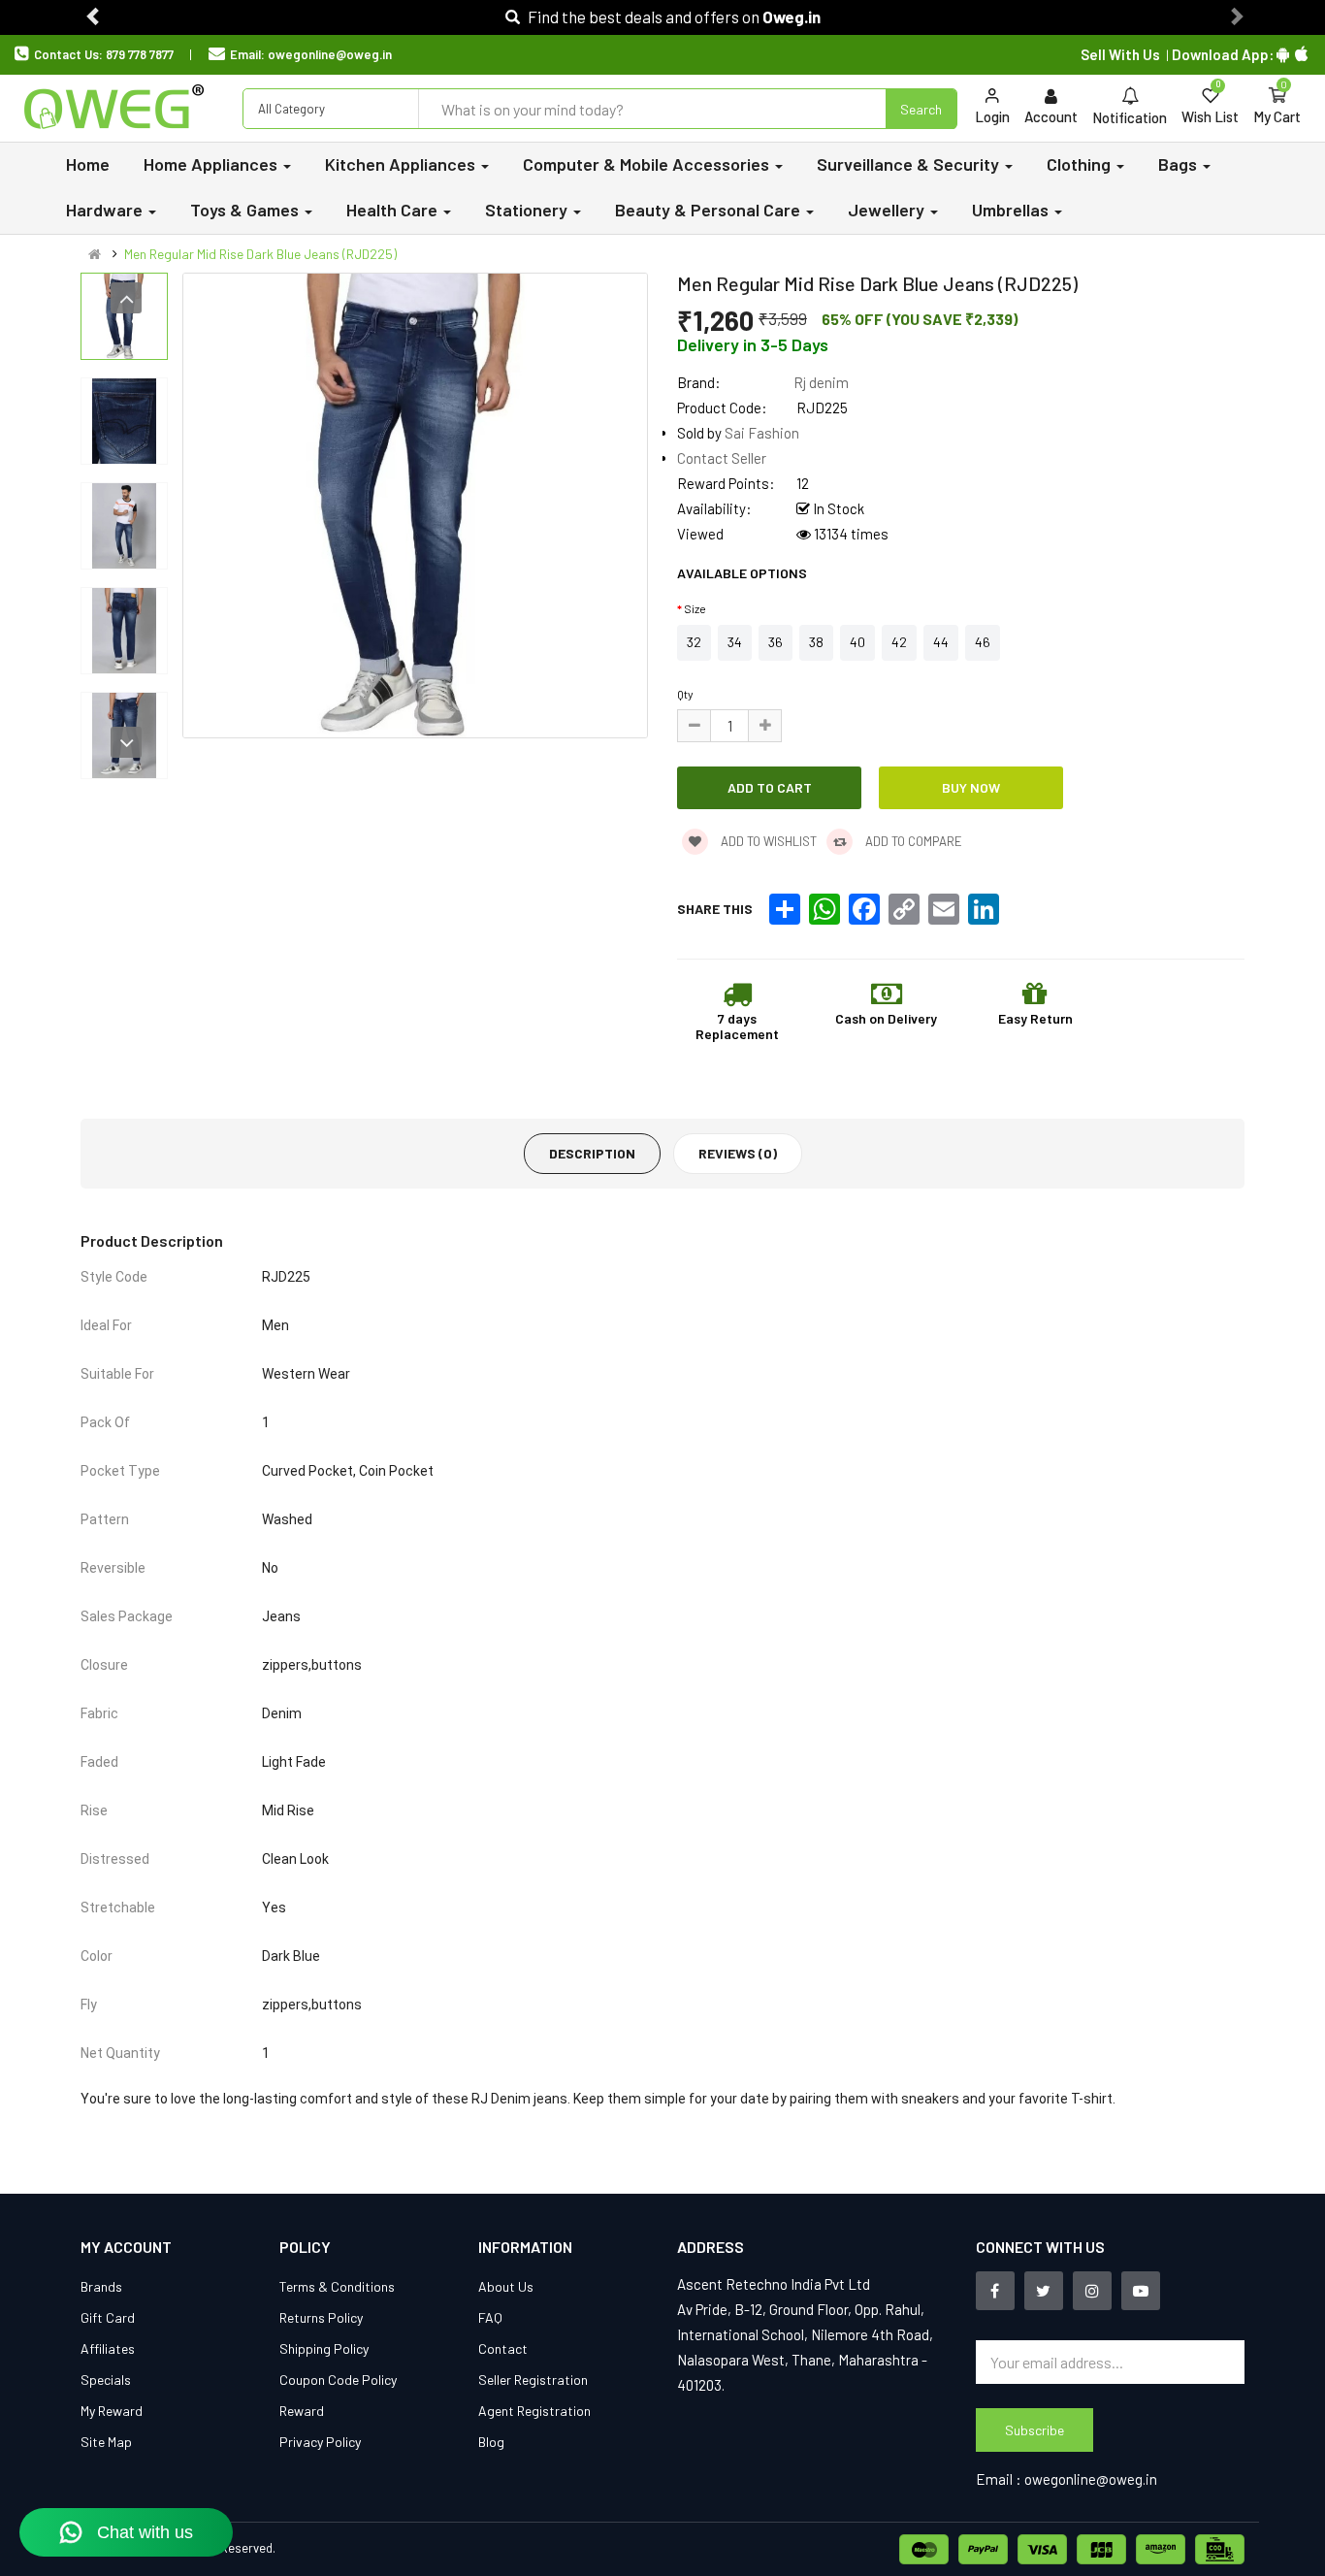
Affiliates (108, 2348)
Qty (685, 694)
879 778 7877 (140, 54)
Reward (302, 2411)
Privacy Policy (320, 2442)
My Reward (112, 2411)
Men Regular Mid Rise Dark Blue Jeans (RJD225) (260, 254)
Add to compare (912, 841)
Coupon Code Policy (338, 2380)
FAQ (490, 2317)
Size (695, 608)
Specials (106, 2380)
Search (921, 109)
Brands (101, 2286)
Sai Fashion (762, 433)
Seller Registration (533, 2380)
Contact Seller (722, 458)
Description (592, 1153)
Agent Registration (534, 2411)
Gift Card (108, 2317)
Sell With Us (1120, 54)
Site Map (106, 2442)
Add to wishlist (767, 841)
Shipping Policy (324, 2348)
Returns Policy (321, 2317)
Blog (491, 2442)
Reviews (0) (738, 1153)
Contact (503, 2348)
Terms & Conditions (337, 2286)
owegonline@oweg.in (330, 54)
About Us (506, 2286)
